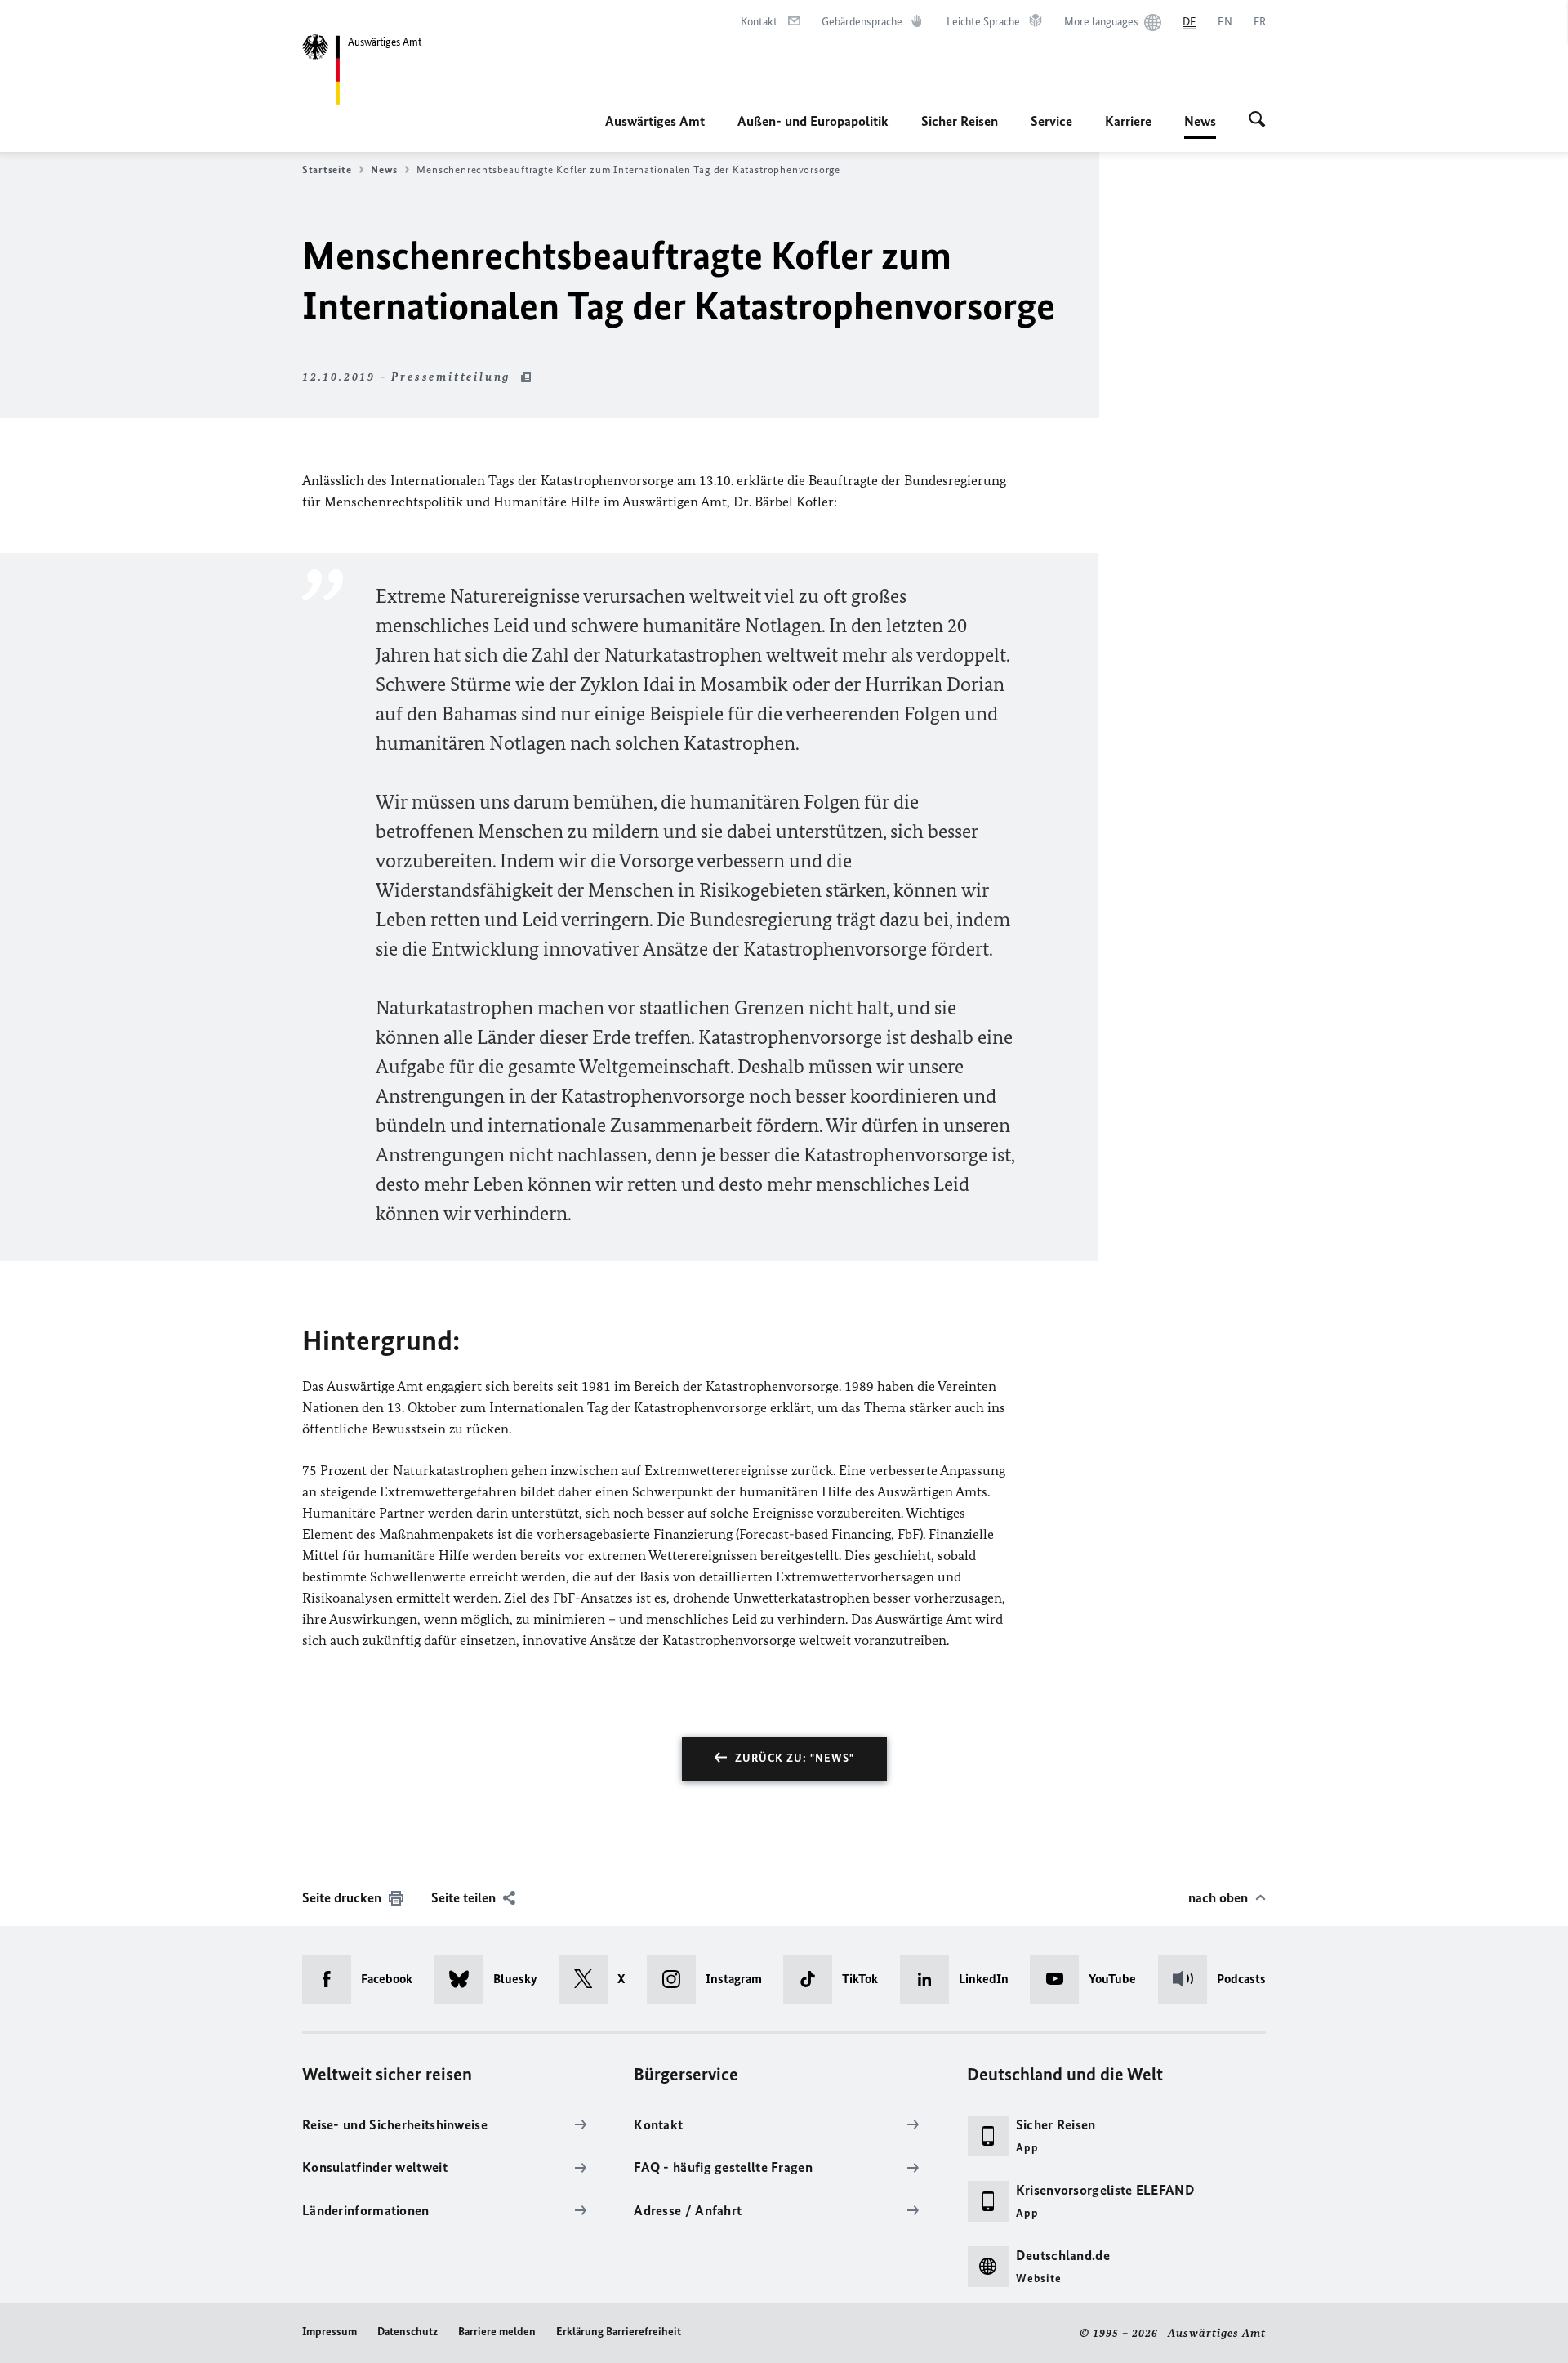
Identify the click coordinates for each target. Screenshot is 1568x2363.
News (1200, 126)
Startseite (327, 169)
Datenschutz (408, 2332)
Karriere (1128, 121)
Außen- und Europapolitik (813, 121)
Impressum (330, 2332)
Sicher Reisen (960, 121)
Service (1051, 121)
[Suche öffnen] (1257, 121)
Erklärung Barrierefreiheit (619, 2332)
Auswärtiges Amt (655, 121)
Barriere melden (497, 2332)
